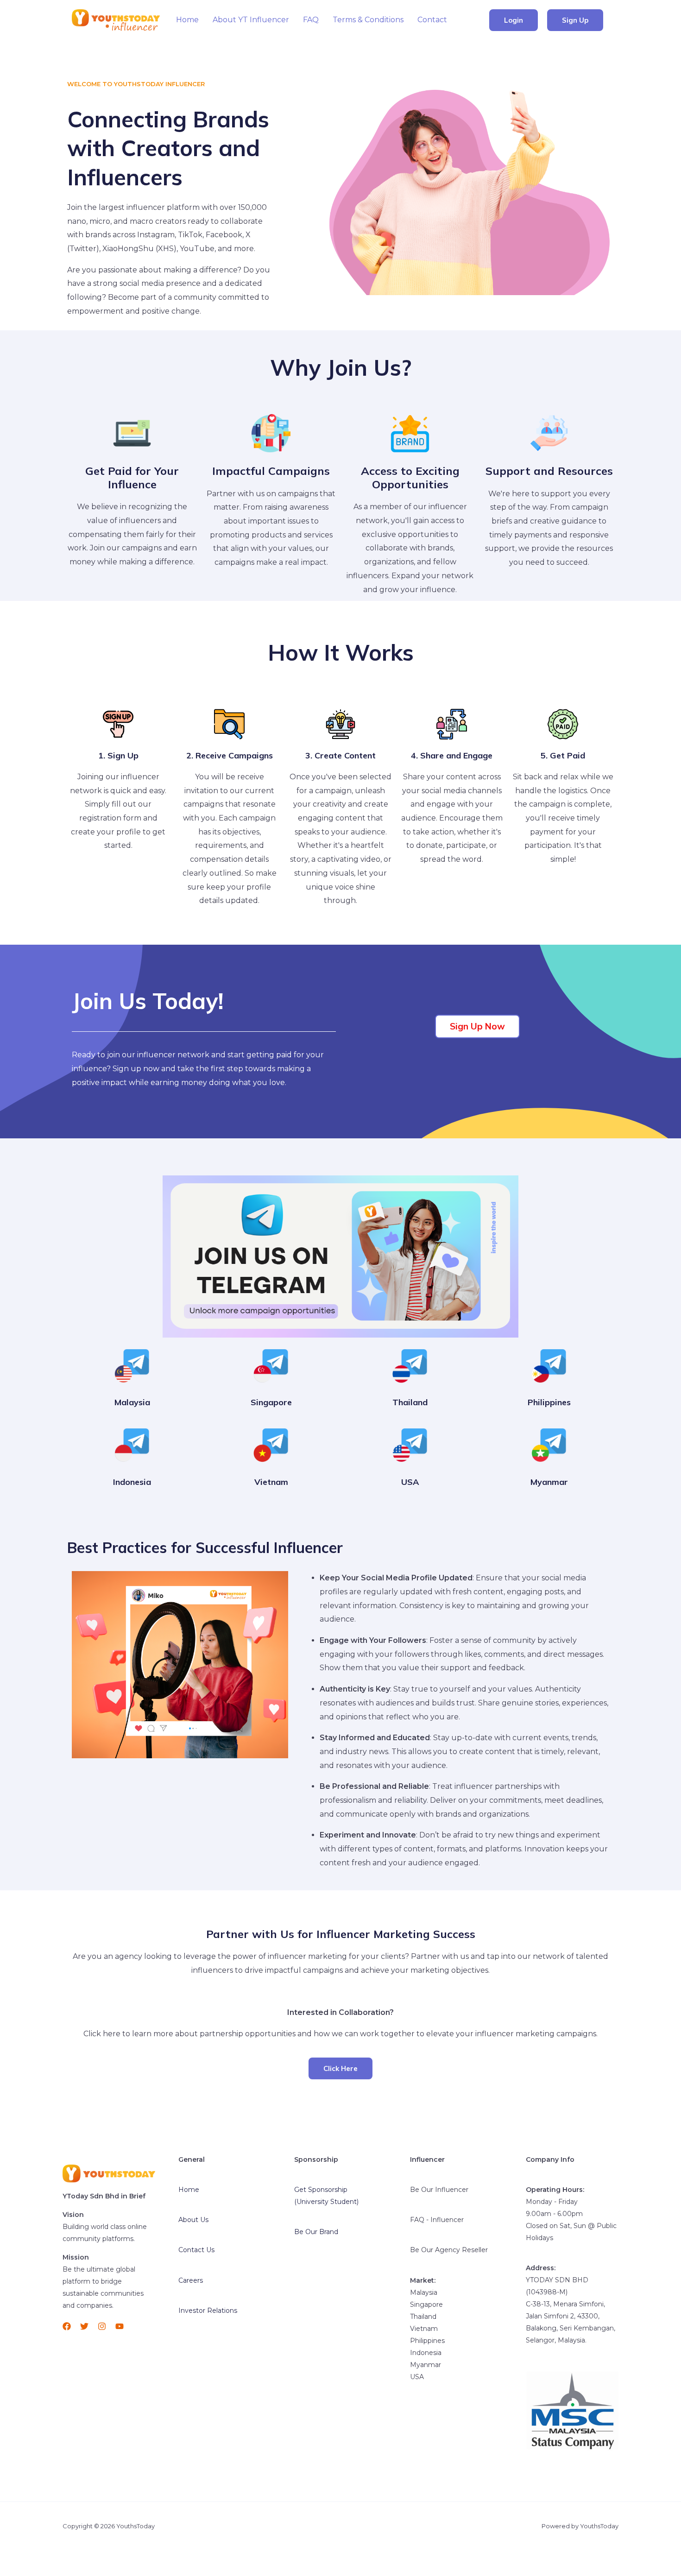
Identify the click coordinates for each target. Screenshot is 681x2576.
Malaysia (132, 1402)
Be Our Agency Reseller (449, 2250)
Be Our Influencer (439, 2190)
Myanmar (549, 1482)
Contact (432, 20)
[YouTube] (120, 2326)
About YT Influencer (251, 20)
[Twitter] (84, 2326)
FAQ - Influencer (437, 2220)
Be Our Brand (316, 2232)
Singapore (271, 1402)
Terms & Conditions (368, 20)
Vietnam (271, 1482)
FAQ (311, 20)
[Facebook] (67, 2326)
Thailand (410, 1402)
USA (410, 1482)
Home (187, 20)
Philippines (549, 1402)
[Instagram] (102, 2326)
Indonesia (132, 1482)
